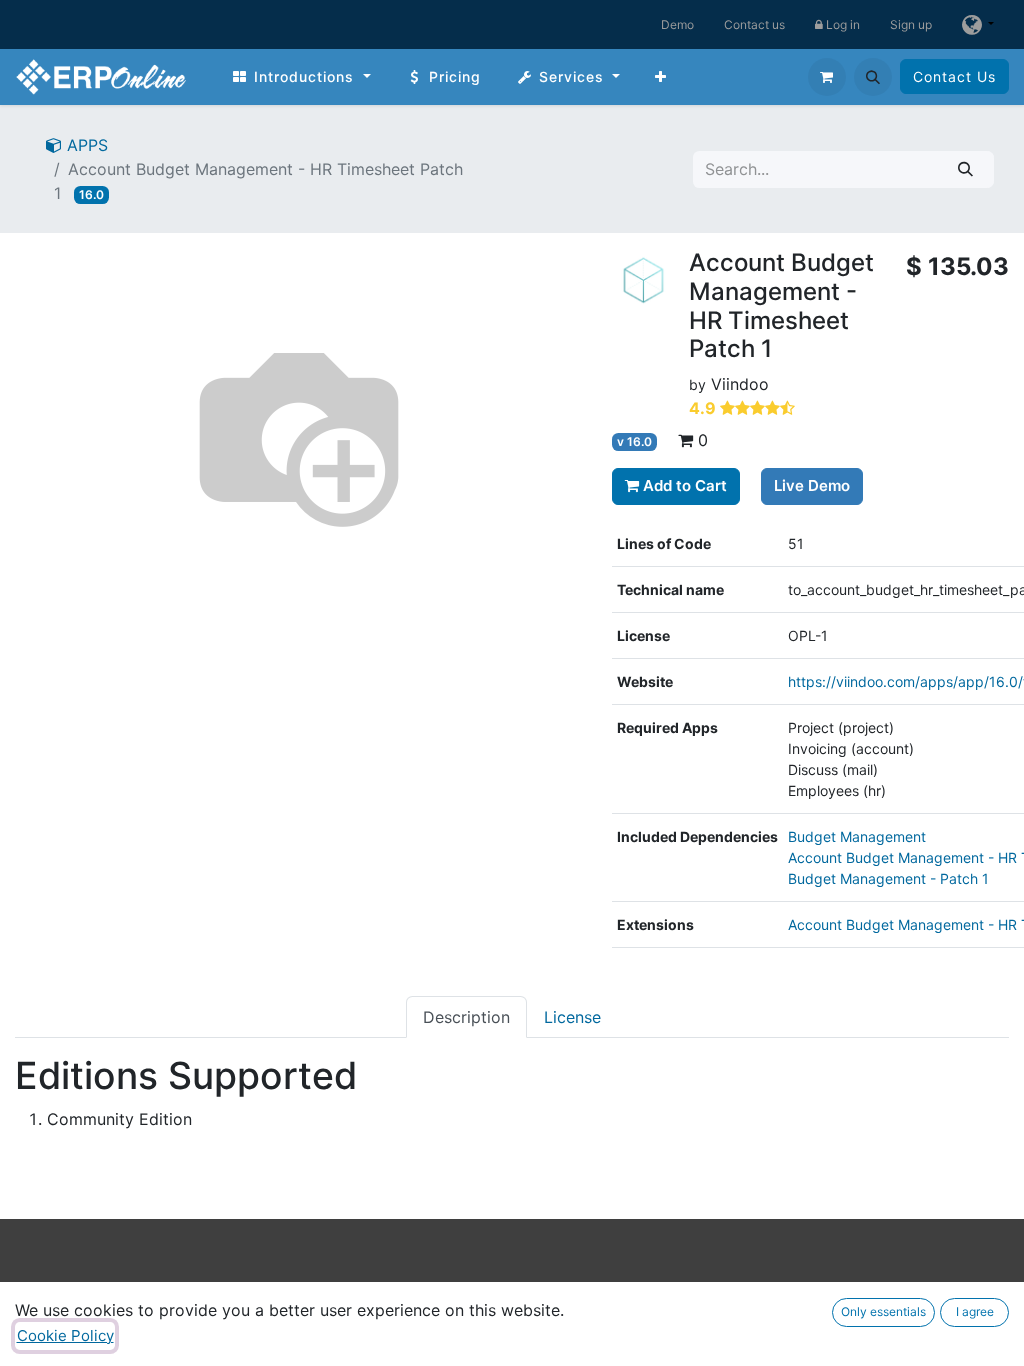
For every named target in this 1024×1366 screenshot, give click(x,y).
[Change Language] (978, 24)
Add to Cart (683, 485)
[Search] (965, 169)
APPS (85, 145)
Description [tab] (466, 1017)
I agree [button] (975, 1311)
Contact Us (954, 76)
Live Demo (812, 485)
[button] (873, 77)
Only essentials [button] (883, 1311)
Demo (677, 24)
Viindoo (740, 384)
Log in (841, 24)
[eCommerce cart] (827, 77)
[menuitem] (301, 76)
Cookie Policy (65, 1335)
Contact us (754, 24)
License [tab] (572, 1017)
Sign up (911, 24)
